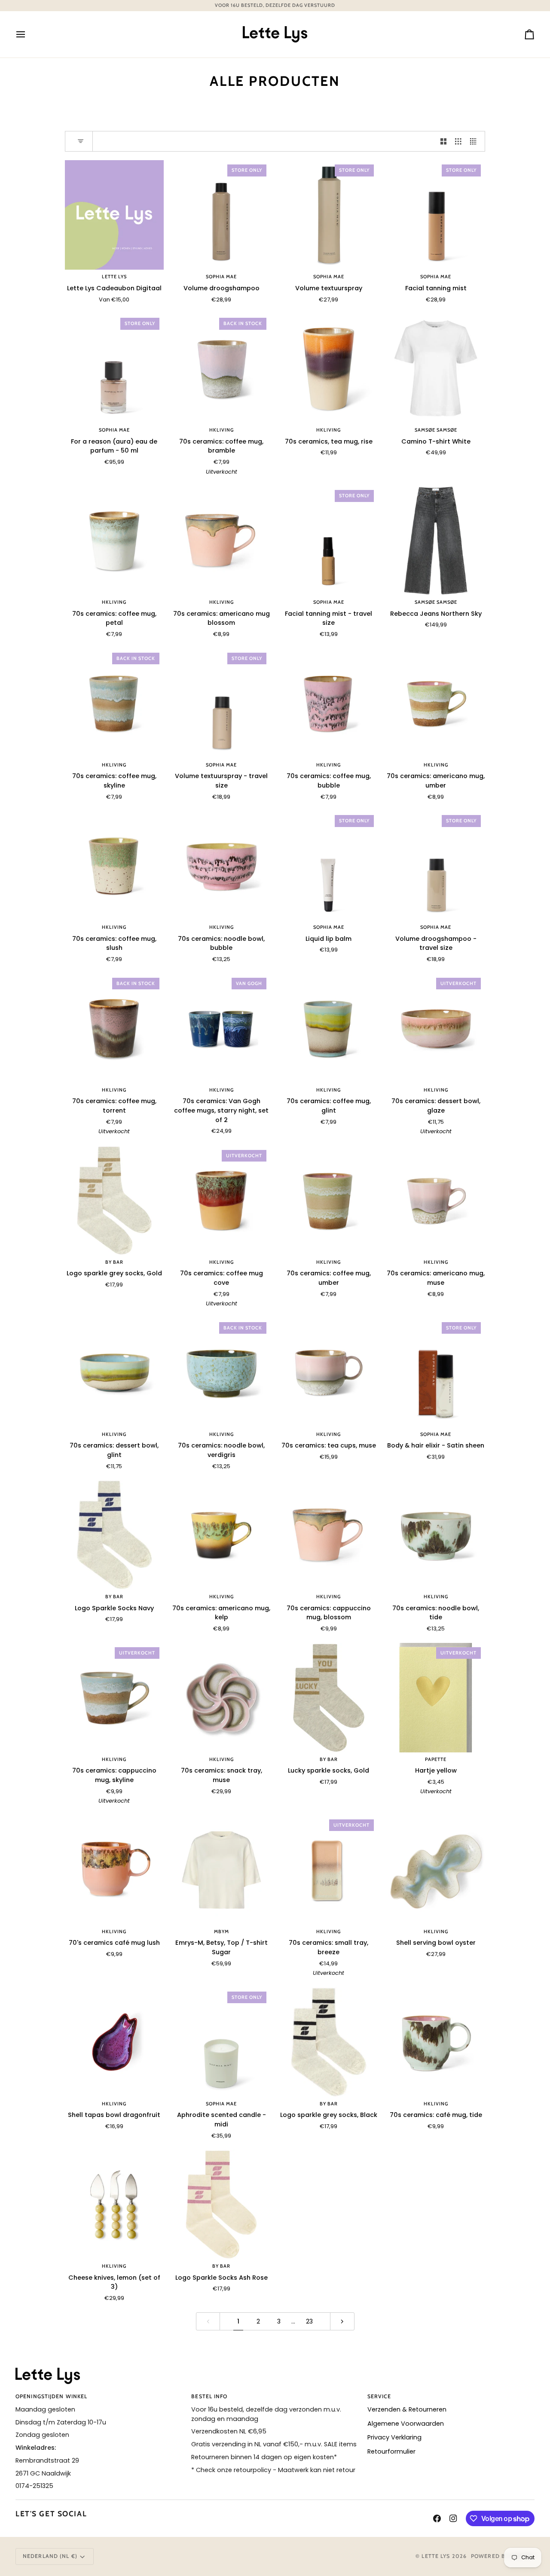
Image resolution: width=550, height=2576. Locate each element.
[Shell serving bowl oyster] (436, 1870)
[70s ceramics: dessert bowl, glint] (114, 1373)
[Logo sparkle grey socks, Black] (329, 2042)
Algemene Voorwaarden (406, 2424)
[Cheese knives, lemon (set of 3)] (114, 2204)
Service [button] (379, 2396)
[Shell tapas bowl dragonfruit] (114, 2042)
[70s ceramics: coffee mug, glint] (329, 1028)
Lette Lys (436, 2556)
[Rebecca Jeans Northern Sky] (436, 540)
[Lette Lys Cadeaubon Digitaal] (114, 215)
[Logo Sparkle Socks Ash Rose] (222, 2204)
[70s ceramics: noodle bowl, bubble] (222, 865)
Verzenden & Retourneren (407, 2409)
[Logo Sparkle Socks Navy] (114, 1535)
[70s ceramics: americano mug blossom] (222, 540)
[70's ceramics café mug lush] (114, 1870)
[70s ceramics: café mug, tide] (436, 2042)
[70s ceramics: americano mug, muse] (436, 1200)
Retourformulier (391, 2451)
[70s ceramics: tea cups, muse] (329, 1373)
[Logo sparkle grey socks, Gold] (114, 1200)
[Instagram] (453, 2518)
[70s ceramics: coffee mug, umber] (329, 1200)
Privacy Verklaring (394, 2437)
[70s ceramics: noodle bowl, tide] (436, 1535)
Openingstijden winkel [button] (51, 2396)
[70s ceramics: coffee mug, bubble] (329, 703)
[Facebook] (437, 2518)
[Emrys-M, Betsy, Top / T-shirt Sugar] (222, 1870)
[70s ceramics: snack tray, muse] (222, 1698)
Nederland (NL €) (50, 2556)
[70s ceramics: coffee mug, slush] (114, 865)
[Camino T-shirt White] (436, 368)
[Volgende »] (342, 2322)
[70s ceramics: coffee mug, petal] (114, 540)
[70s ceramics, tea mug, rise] (329, 368)
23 (309, 2321)
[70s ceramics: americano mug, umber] (436, 703)
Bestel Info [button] (209, 2396)
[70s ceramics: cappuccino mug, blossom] (329, 1535)
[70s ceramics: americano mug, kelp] (222, 1535)
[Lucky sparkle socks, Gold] (329, 1698)
